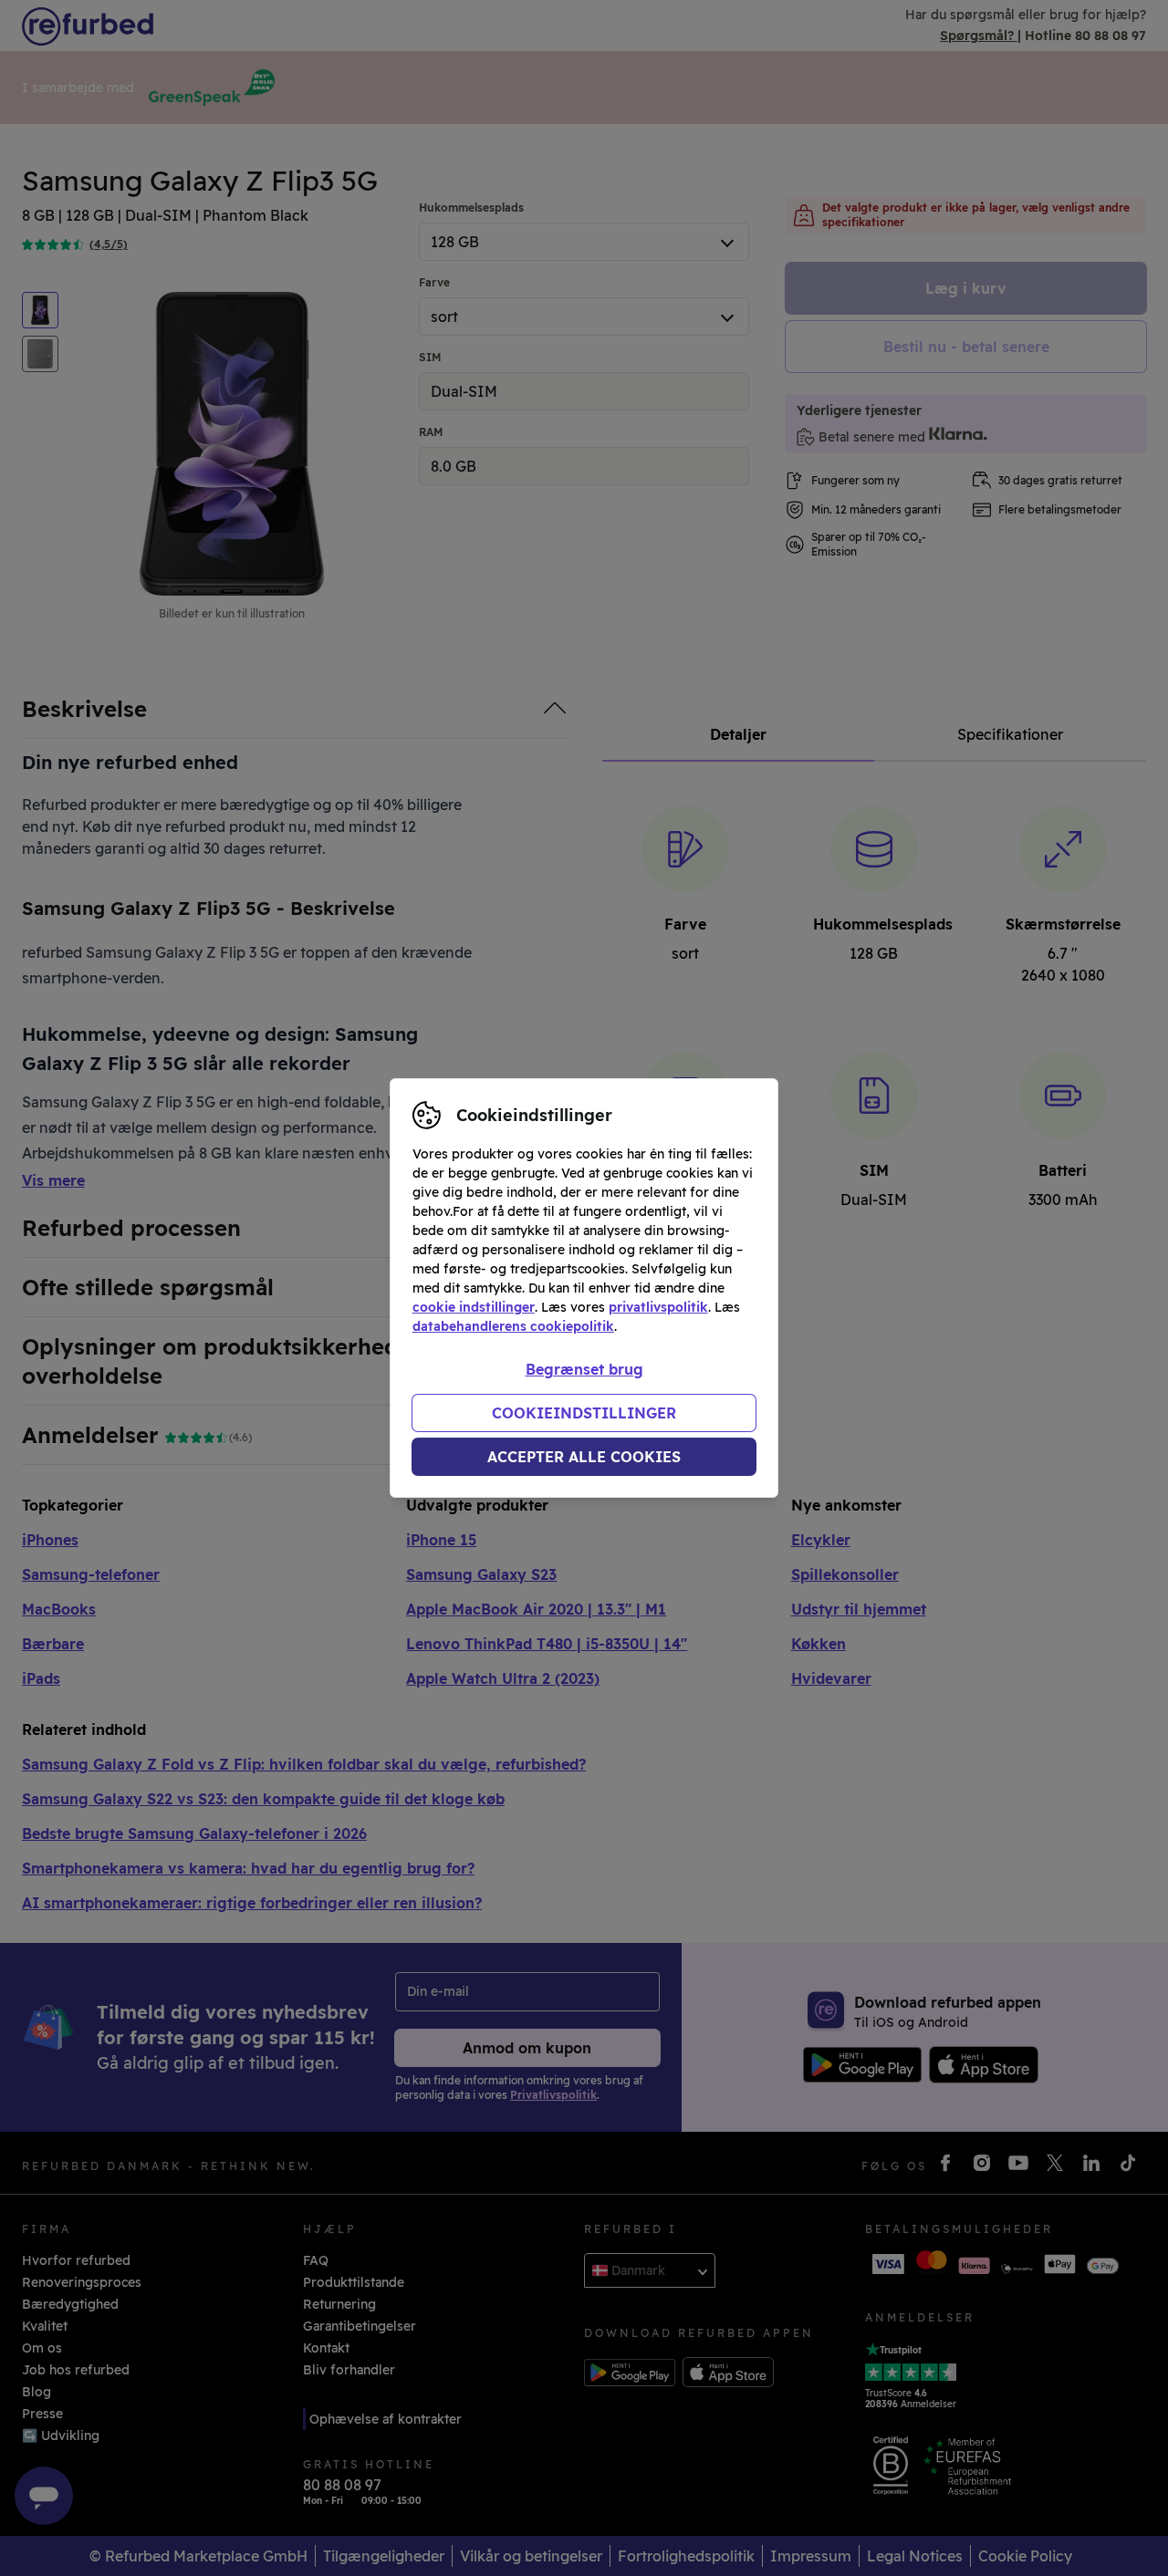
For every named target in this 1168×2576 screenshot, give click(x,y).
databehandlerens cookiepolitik (513, 1326)
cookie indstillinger (474, 1307)
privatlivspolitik (658, 1307)
